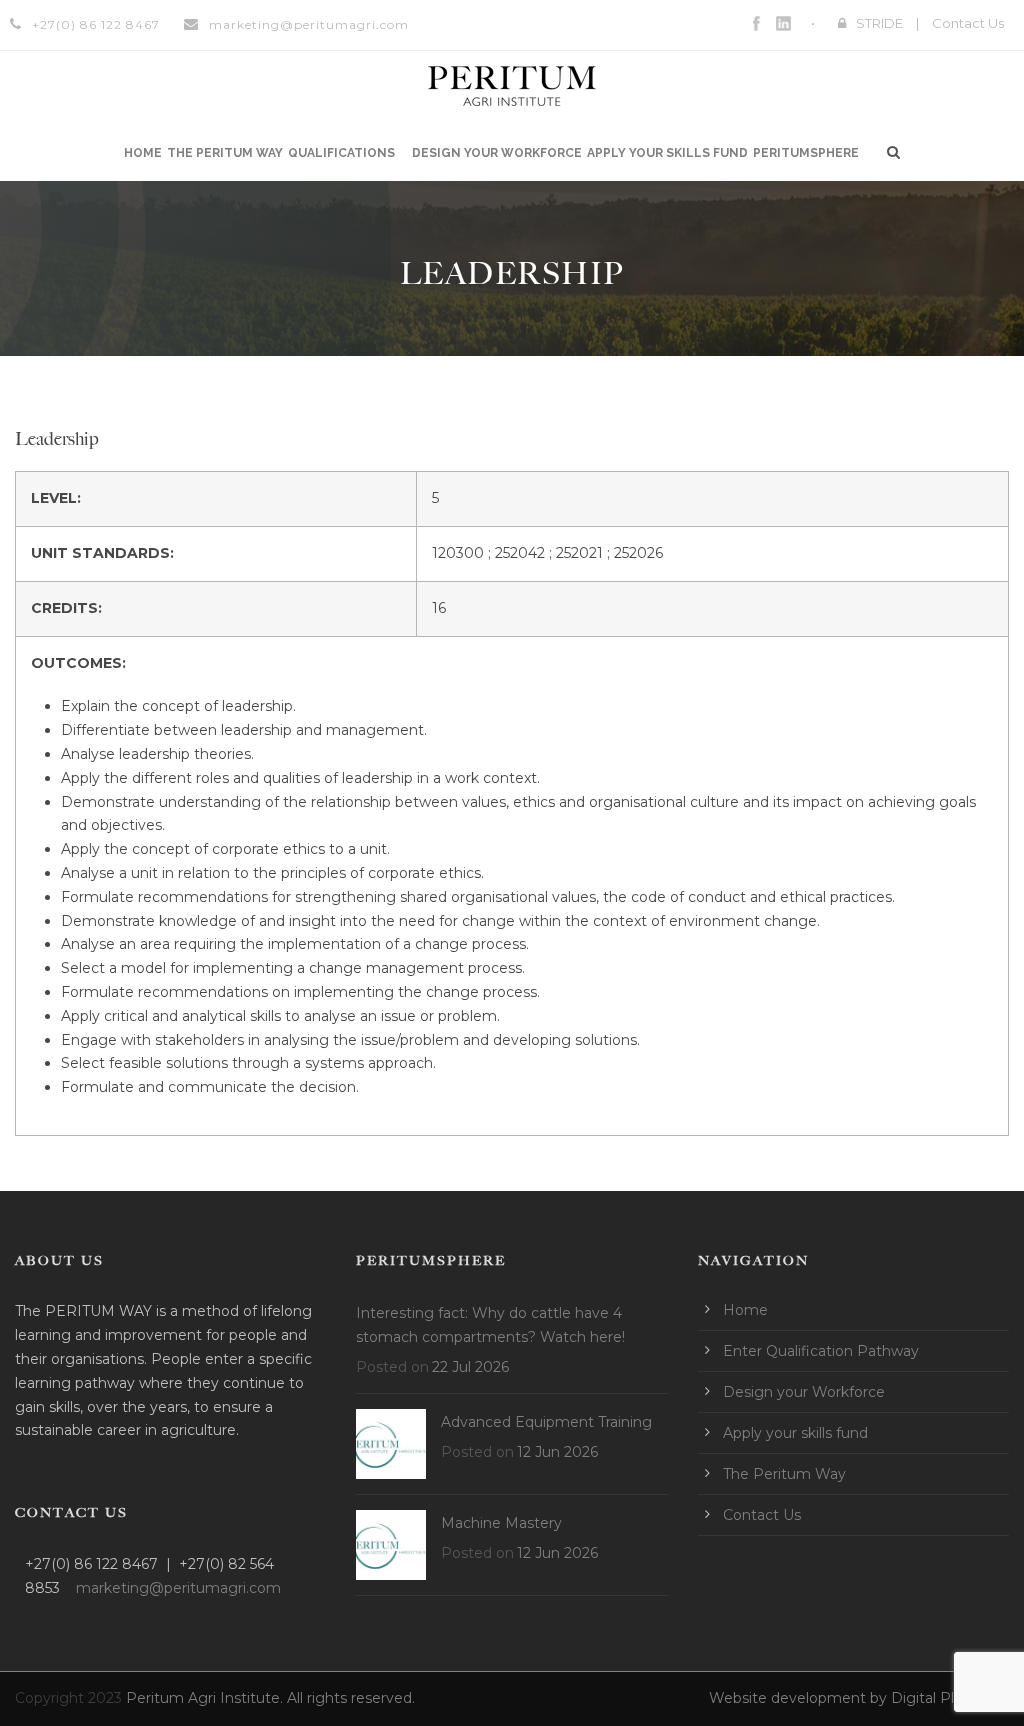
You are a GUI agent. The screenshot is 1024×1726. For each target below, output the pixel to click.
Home (143, 153)
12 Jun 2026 (557, 1452)
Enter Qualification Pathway (821, 1351)
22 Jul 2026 (470, 1367)
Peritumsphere (806, 153)
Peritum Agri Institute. (206, 1698)
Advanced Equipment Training (546, 1422)
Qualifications (341, 153)
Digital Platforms (950, 1698)
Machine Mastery (501, 1523)
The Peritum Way (225, 153)
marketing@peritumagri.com (309, 24)
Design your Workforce (497, 153)
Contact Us (968, 23)
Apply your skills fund (667, 153)
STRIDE (879, 23)
